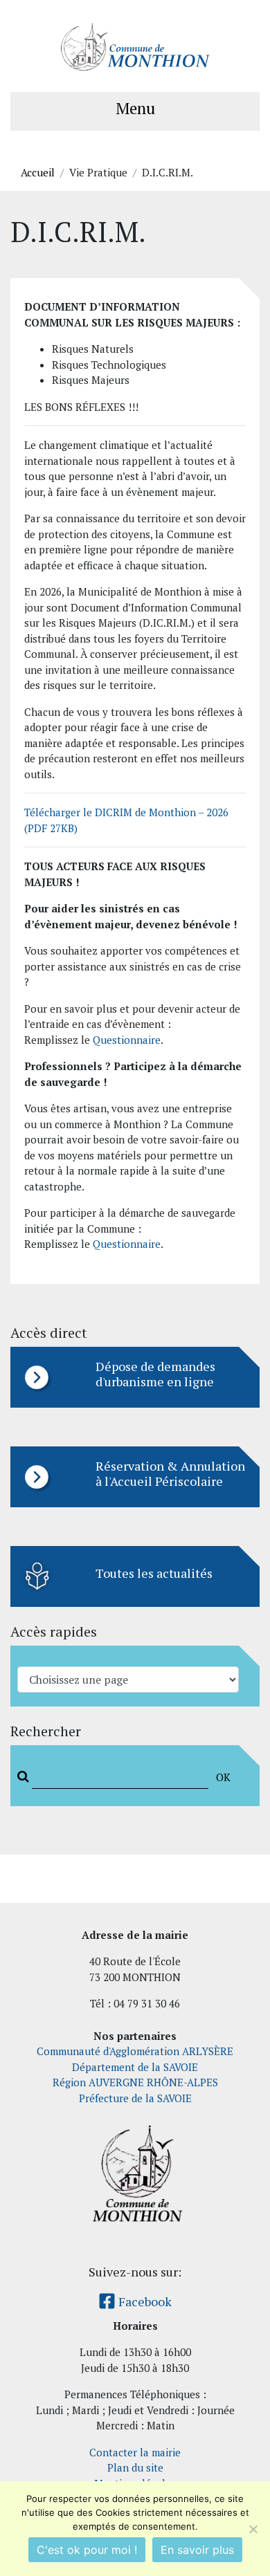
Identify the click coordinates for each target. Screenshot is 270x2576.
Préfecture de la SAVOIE (135, 2098)
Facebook (144, 2301)
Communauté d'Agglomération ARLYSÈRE (135, 2051)
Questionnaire (127, 1040)
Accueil (38, 172)
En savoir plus (197, 2550)
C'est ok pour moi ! (87, 2550)
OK (223, 1777)
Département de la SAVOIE (135, 2067)
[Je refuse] (253, 2529)
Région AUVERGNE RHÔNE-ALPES (135, 2082)
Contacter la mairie (135, 2452)
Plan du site (135, 2467)
